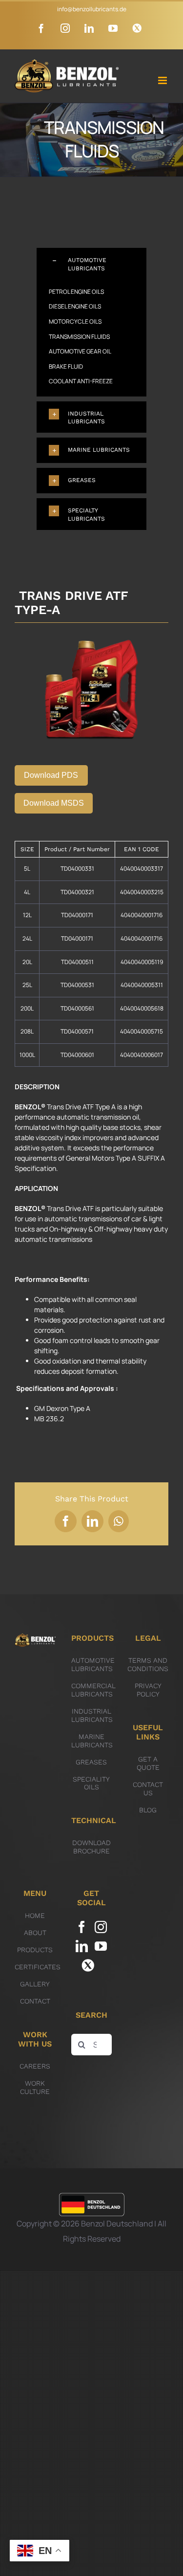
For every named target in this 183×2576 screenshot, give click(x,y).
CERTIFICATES (38, 1967)
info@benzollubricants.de (92, 9)
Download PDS (51, 775)
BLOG (148, 1810)
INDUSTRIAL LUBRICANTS (92, 1715)
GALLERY (35, 1984)
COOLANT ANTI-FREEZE (81, 381)
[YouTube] (101, 1946)
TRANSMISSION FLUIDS (79, 337)
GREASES (91, 1762)
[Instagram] (101, 1927)
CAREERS (35, 2066)
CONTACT (35, 2001)
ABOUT (35, 1933)
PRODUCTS (35, 1950)
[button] (91, 264)
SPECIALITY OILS (91, 1783)
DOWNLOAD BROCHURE (91, 1847)
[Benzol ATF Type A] (91, 639)
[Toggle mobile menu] (163, 80)
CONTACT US (148, 1789)
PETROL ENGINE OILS (76, 292)
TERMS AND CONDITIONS (148, 1664)
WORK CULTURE (35, 2087)
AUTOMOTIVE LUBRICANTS (93, 1664)
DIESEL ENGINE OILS (75, 306)
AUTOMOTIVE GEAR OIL (80, 351)
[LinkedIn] (82, 1946)
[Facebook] (82, 1927)
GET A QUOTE (148, 1763)
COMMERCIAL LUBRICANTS (93, 1690)
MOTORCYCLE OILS (75, 321)
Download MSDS (54, 803)
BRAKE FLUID (66, 366)
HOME (35, 1915)
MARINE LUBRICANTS (92, 1741)
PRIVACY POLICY (148, 1690)
